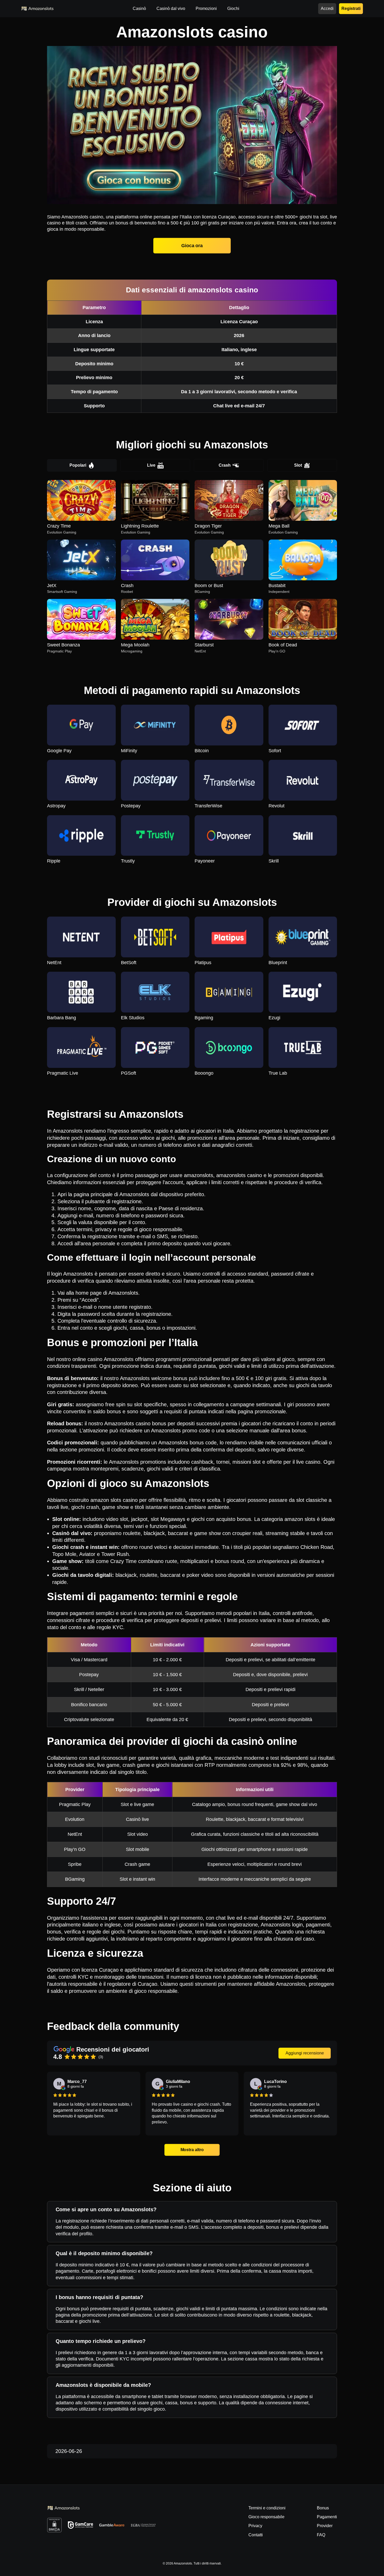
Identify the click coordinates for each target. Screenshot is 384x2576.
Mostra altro (192, 2150)
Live (151, 465)
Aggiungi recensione (305, 2053)
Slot (298, 465)
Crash (225, 465)
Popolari (78, 465)
